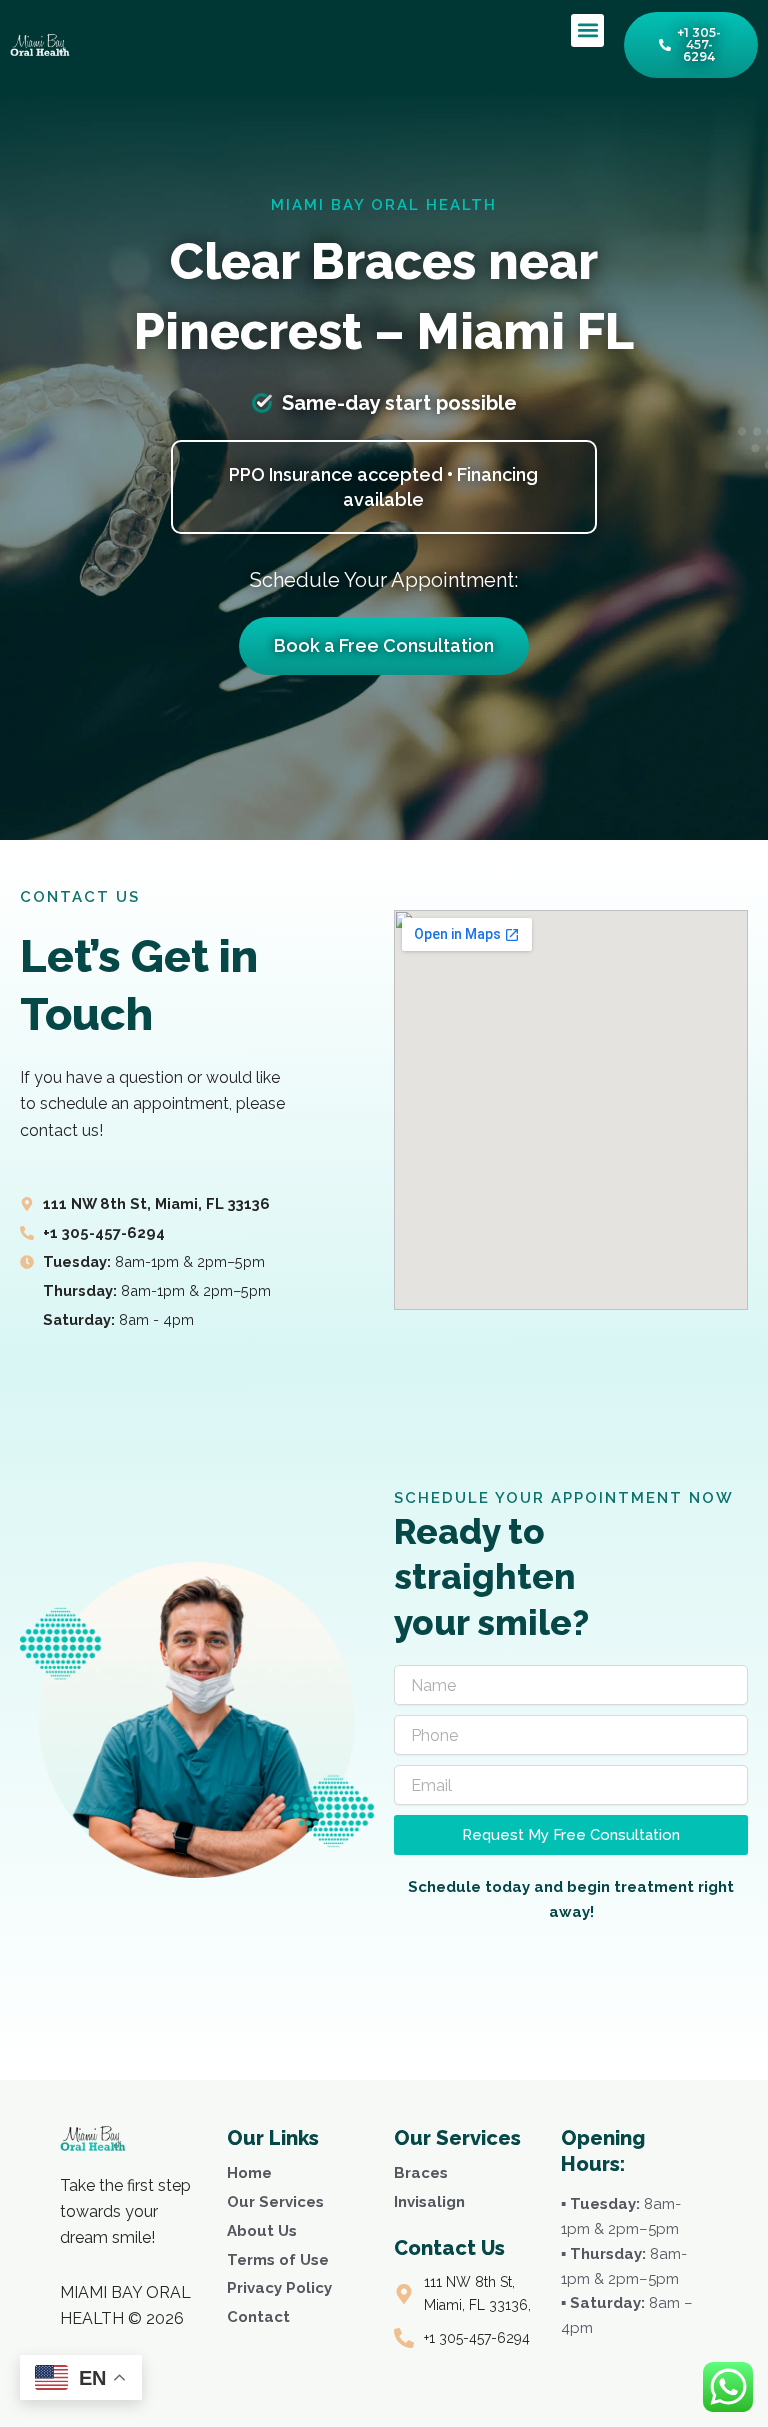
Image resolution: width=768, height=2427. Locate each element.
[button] (587, 30)
